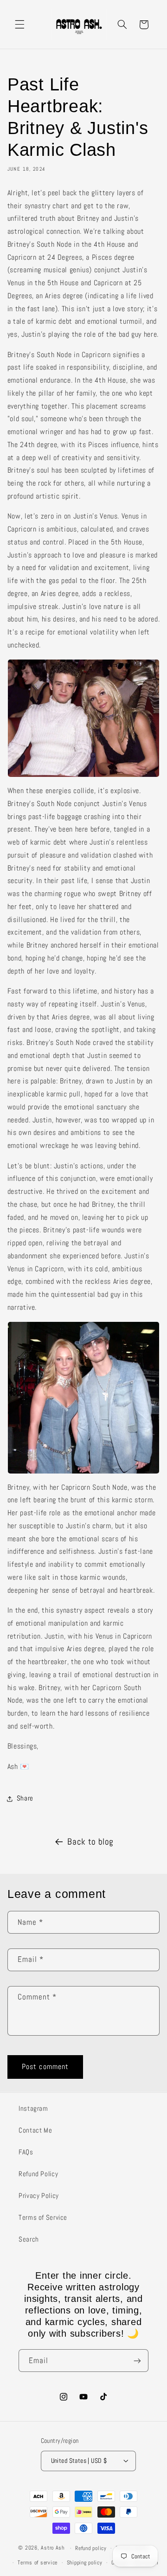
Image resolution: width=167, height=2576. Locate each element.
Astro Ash (53, 2548)
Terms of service (38, 2563)
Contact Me (35, 2130)
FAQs (26, 2152)
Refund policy (91, 2548)
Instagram (33, 2108)
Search (29, 2239)
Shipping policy (85, 2563)
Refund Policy (38, 2174)
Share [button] (25, 1798)
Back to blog (90, 1842)
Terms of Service (43, 2217)
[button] (19, 25)
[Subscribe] (137, 2361)
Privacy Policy (39, 2196)
